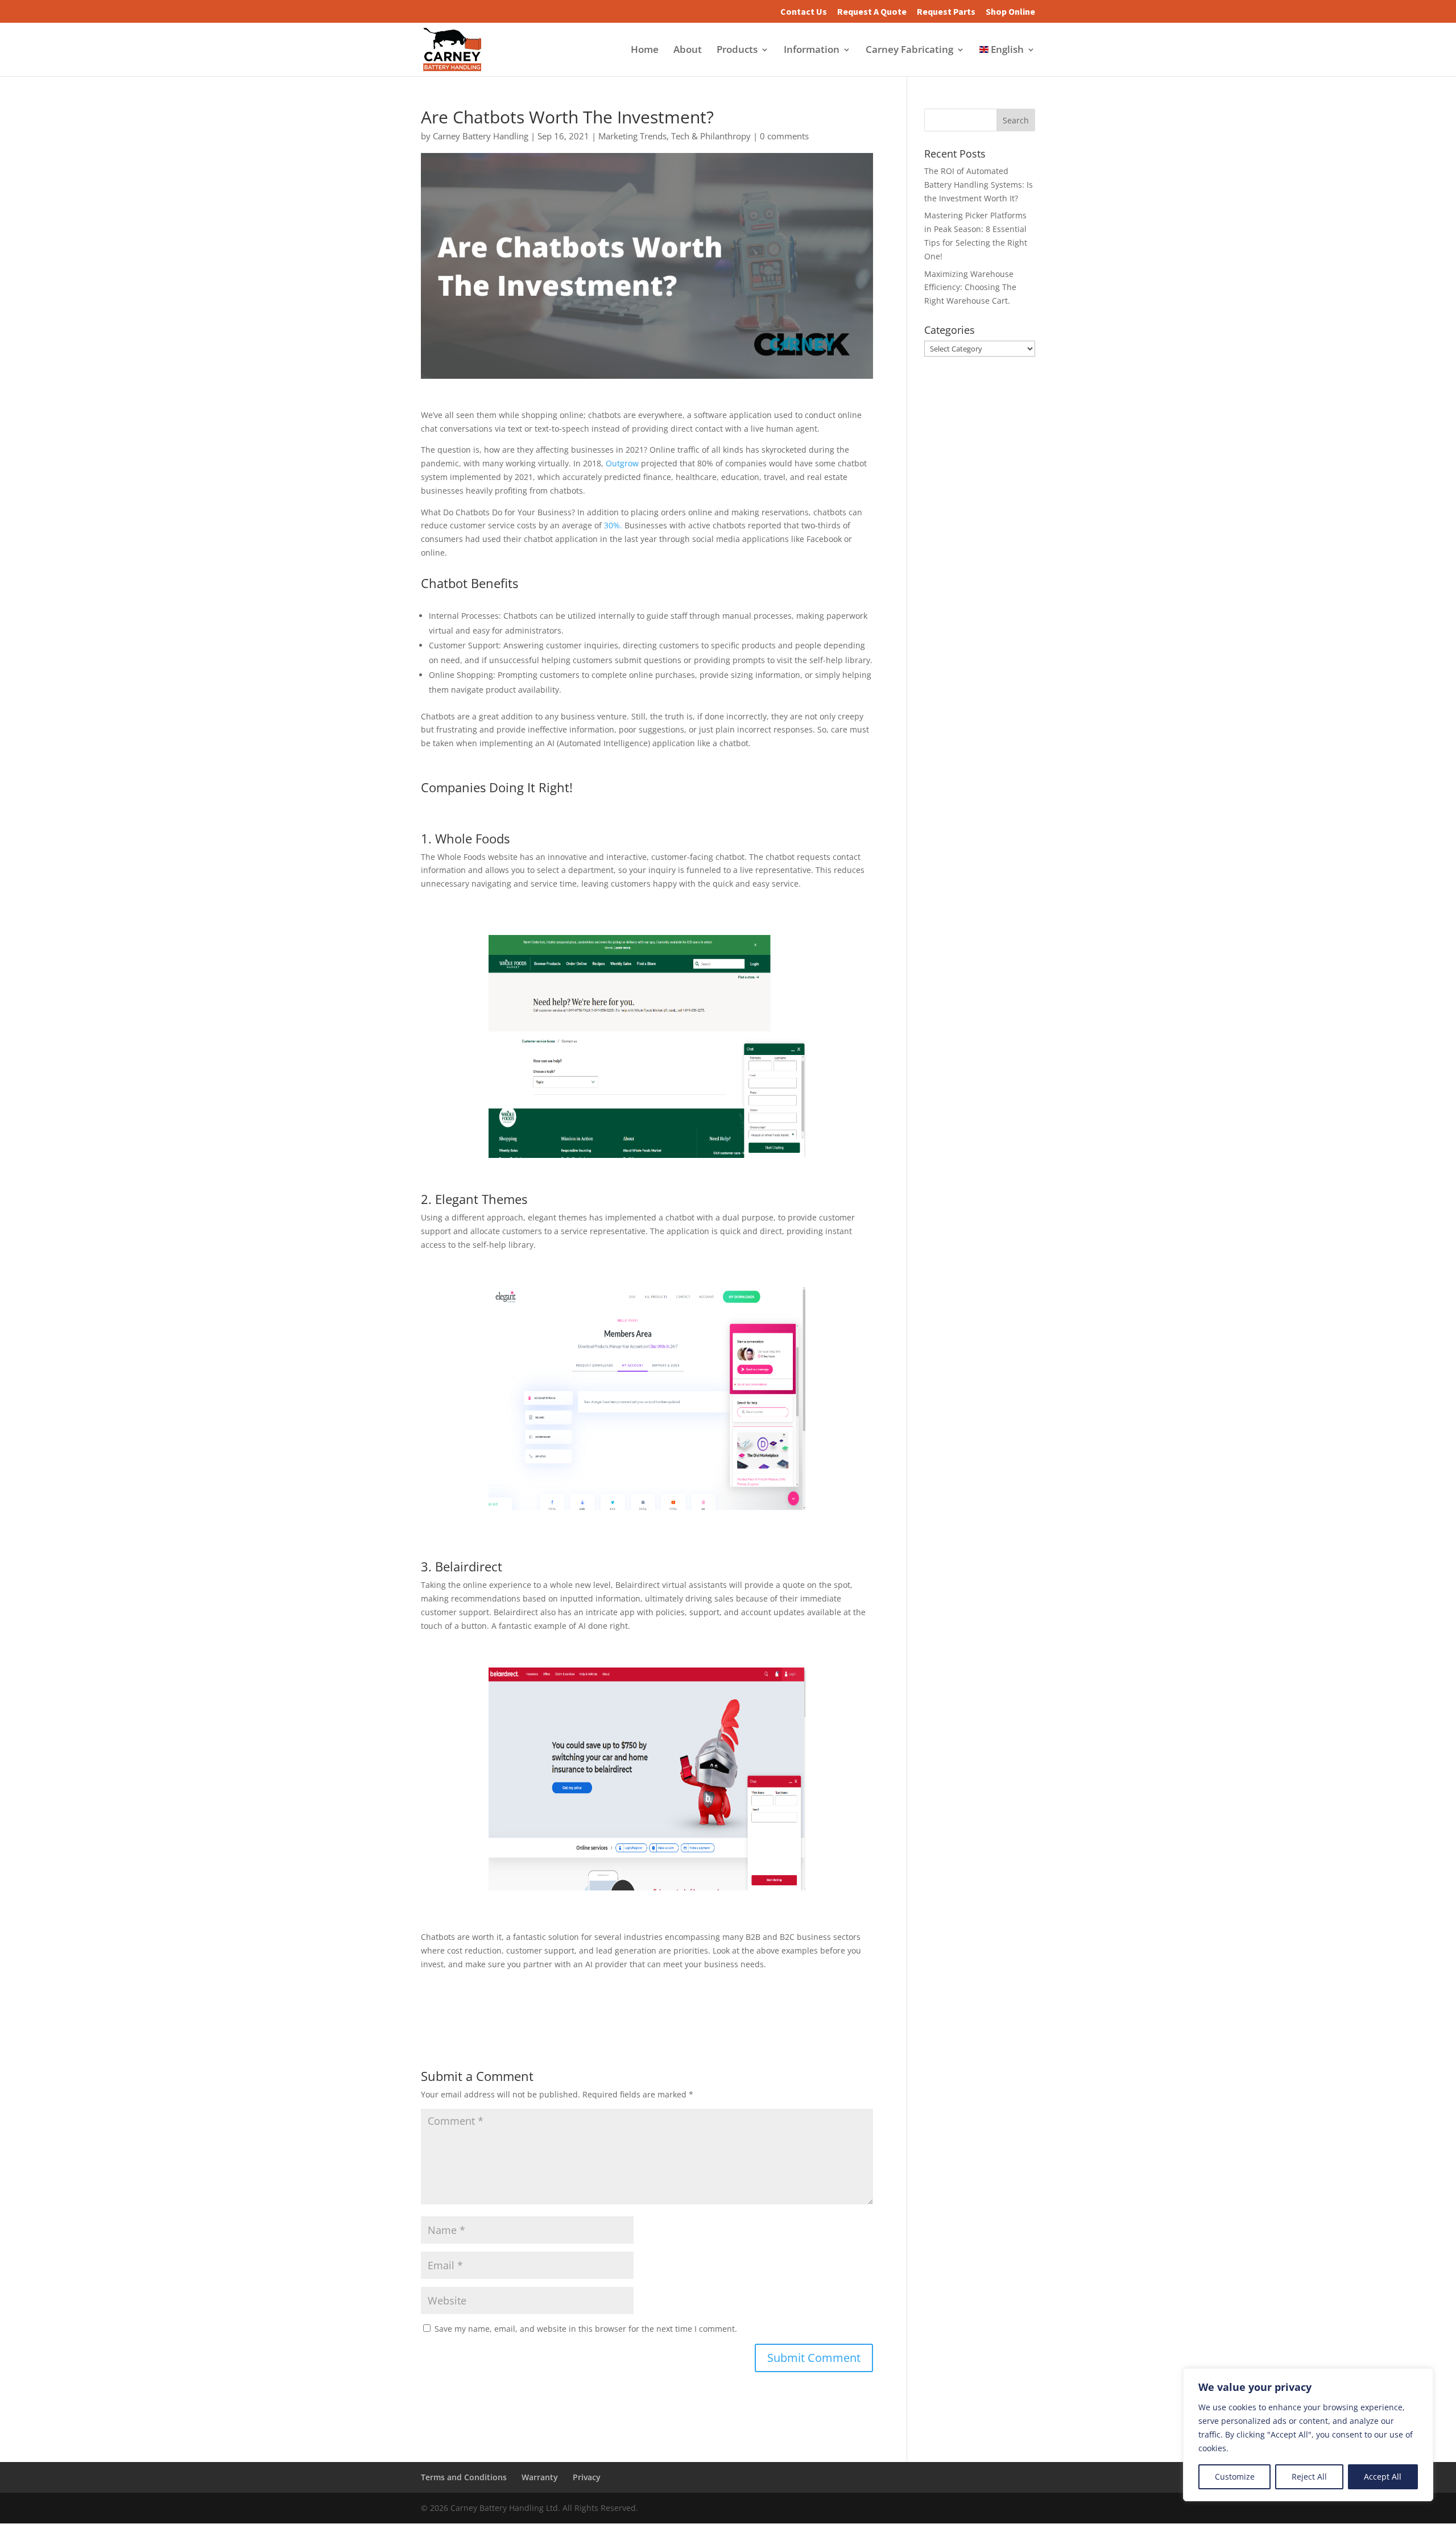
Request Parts (946, 12)
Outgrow (622, 463)
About (688, 51)
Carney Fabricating (909, 51)
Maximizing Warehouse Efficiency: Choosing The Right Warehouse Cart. (970, 287)
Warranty (540, 2477)
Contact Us (804, 12)
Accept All (1383, 2477)
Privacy (587, 2477)
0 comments (784, 136)
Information (812, 51)
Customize (1235, 2477)
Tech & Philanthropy (711, 136)
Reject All (1309, 2477)
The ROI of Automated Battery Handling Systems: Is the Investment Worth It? (979, 185)
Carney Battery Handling (481, 136)
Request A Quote (872, 12)
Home (645, 51)
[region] (1308, 2435)
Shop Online (1010, 12)
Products (737, 51)
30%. (613, 525)
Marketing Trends (632, 136)
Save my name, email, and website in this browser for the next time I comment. (586, 2329)
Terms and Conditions (464, 2477)
